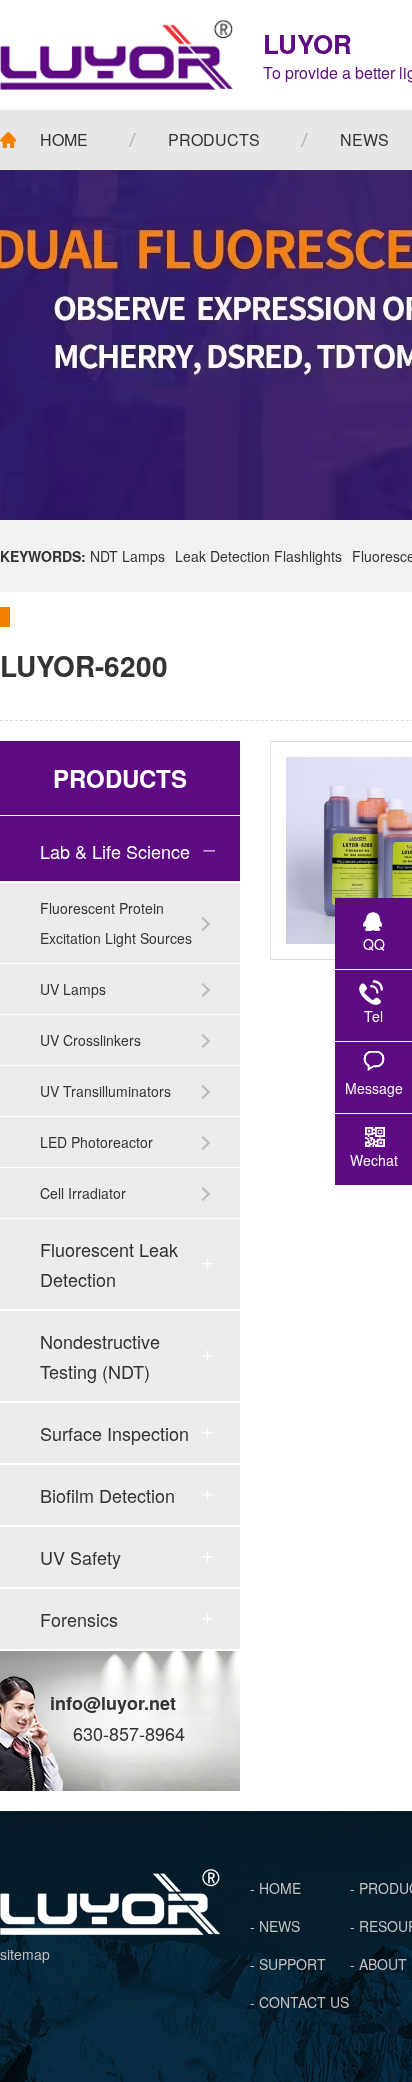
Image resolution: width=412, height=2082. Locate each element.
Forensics (79, 1619)
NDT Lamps (127, 556)
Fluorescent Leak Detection (109, 1264)
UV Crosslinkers (90, 1040)
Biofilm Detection (107, 1495)
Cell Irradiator (83, 1193)
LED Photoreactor (96, 1142)
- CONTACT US (299, 2002)
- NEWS (275, 1926)
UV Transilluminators (105, 1091)
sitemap (25, 1954)
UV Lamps (73, 989)
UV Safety (80, 1557)
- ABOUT (378, 1964)
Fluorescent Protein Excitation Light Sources (116, 923)
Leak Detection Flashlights (258, 556)
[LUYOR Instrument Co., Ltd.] (116, 55)
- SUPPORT (288, 1964)
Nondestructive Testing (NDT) (100, 1356)
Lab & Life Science (115, 851)
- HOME (275, 1888)
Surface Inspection (114, 1433)
